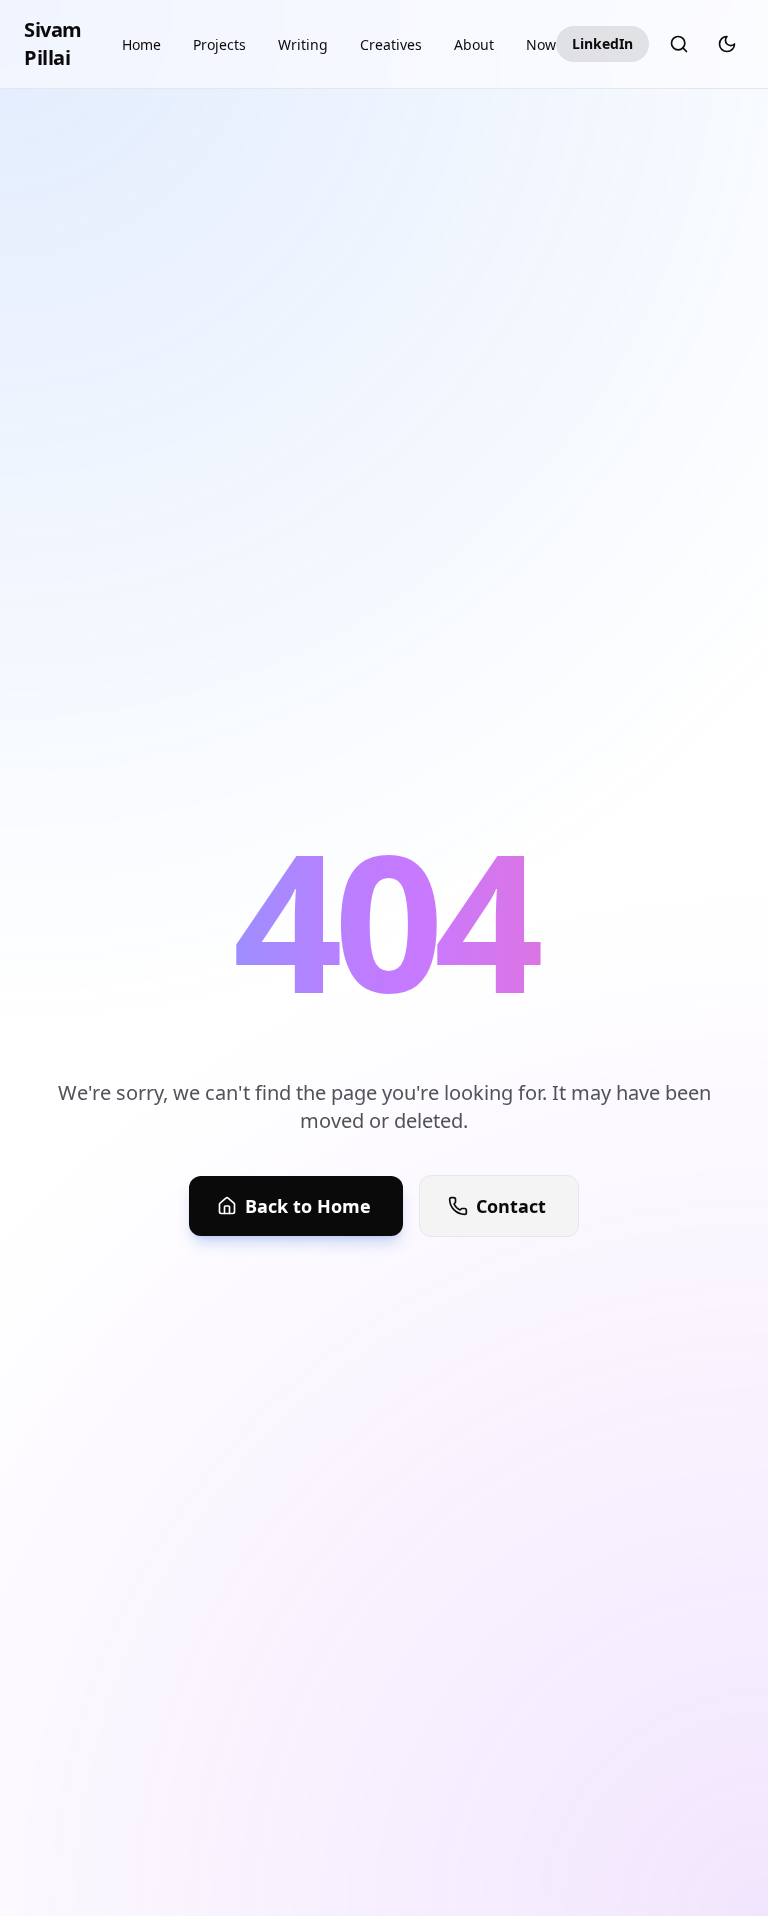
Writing (303, 44)
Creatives (391, 44)
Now (541, 44)
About (474, 44)
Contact (511, 1206)
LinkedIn (602, 43)
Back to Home (308, 1206)
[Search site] (679, 44)
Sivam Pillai (53, 43)
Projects (219, 44)
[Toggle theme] (727, 44)
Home (141, 44)
